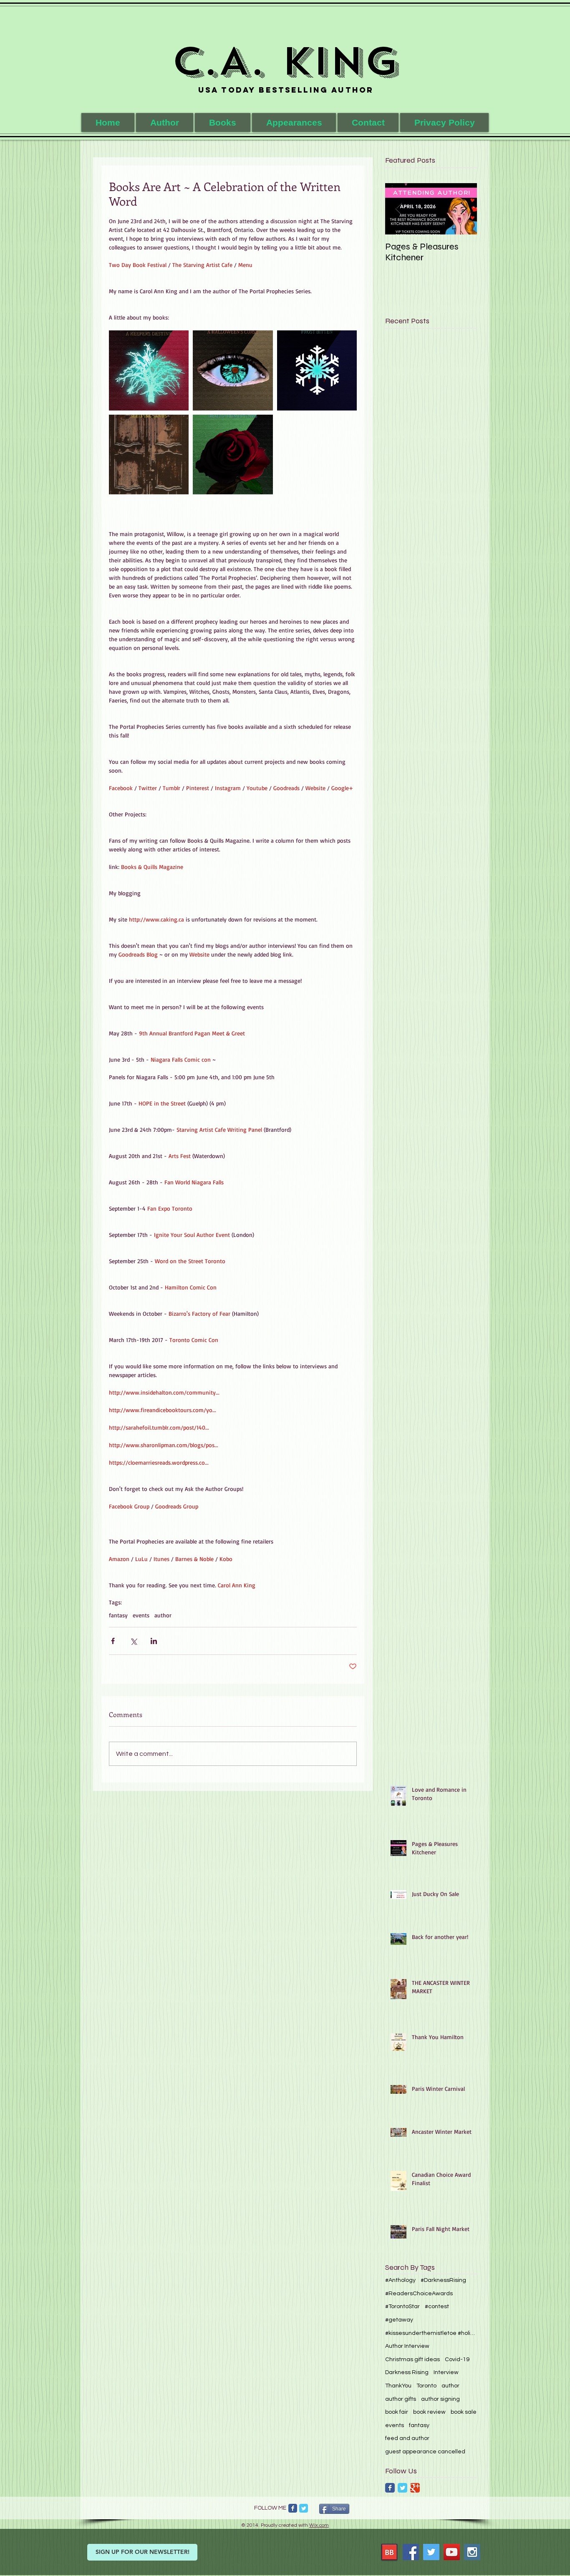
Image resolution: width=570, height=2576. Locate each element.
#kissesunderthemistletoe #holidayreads (431, 2333)
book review (429, 2412)
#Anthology (400, 2280)
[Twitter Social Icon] (431, 2552)
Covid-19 (457, 2359)
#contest (437, 2307)
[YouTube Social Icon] (452, 2552)
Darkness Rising (407, 2372)
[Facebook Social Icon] (411, 2552)
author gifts (401, 2399)
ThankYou (398, 2386)
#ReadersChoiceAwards (419, 2294)
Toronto (426, 2386)
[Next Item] (464, 209)
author (163, 1615)
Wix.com (319, 2525)
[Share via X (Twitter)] (133, 1641)
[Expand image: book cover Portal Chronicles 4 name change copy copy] (149, 370)
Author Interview (407, 2346)
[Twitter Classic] (402, 2488)
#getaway (399, 2320)
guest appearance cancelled (425, 2452)
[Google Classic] (415, 2488)
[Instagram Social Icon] (472, 2552)
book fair (397, 2412)
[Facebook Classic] (390, 2488)
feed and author (407, 2438)
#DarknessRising (443, 2280)
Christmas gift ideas (412, 2359)
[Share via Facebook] (113, 1641)
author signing (440, 2399)
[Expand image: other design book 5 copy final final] (233, 455)
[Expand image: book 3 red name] (317, 370)
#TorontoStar (402, 2307)
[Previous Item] (398, 209)
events (141, 1615)
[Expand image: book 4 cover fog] (149, 455)
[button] (223, 122)
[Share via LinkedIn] (154, 1641)
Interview (446, 2372)
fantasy (118, 1615)
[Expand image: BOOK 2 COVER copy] (233, 370)
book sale (464, 2412)
